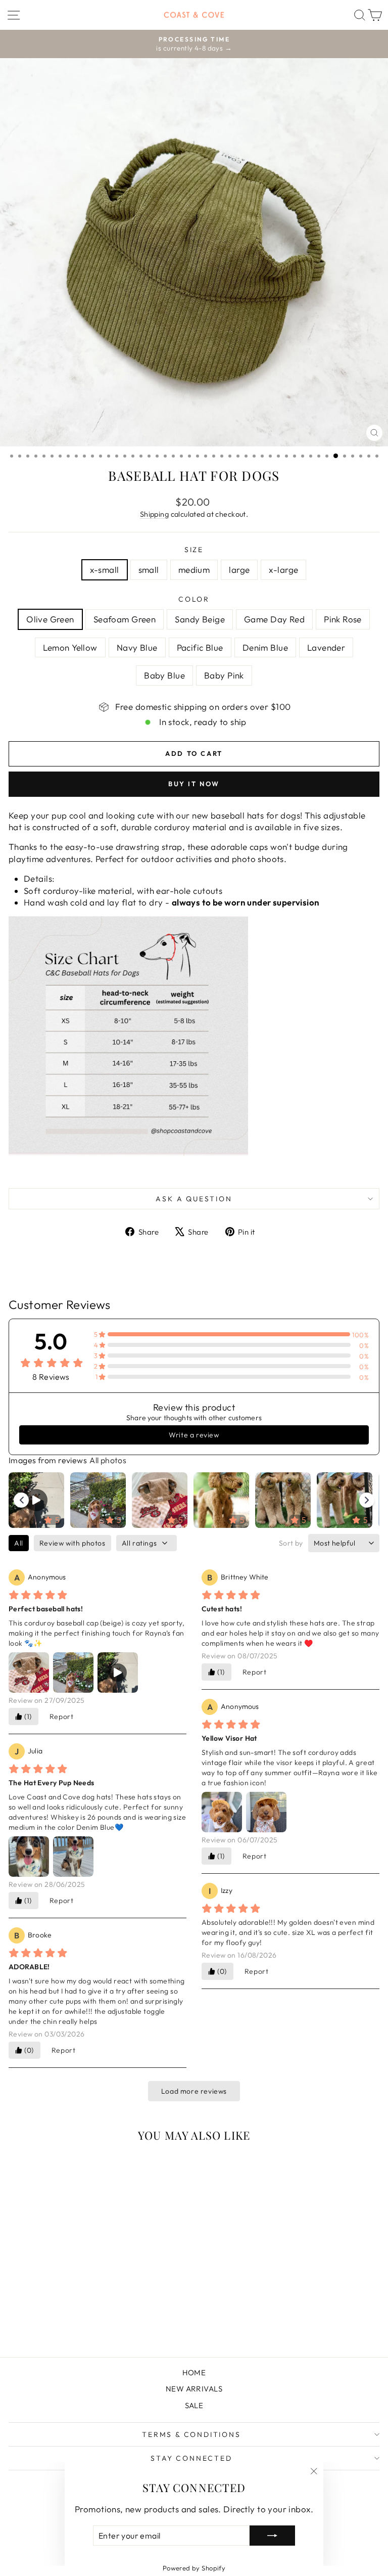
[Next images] (367, 1500)
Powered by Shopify (194, 2568)
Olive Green (50, 619)
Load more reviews (194, 2091)
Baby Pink (224, 675)
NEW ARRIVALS (194, 2389)
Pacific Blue (200, 647)
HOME (194, 2372)
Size (194, 550)
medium (194, 570)
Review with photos (72, 1543)
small (149, 570)
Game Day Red (274, 619)
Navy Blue (137, 647)
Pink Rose (343, 619)
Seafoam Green (125, 619)
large (239, 570)
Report (62, 1716)
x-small (105, 570)
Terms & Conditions (191, 2434)
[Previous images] (21, 1500)
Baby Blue (164, 675)
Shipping (154, 514)
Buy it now (194, 784)
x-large (283, 570)
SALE (194, 2405)
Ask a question (194, 1199)
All (19, 1543)
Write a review (194, 1435)
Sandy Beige (200, 619)
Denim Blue (265, 647)
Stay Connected (191, 2458)
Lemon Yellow (70, 647)
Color (194, 599)
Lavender (326, 647)
